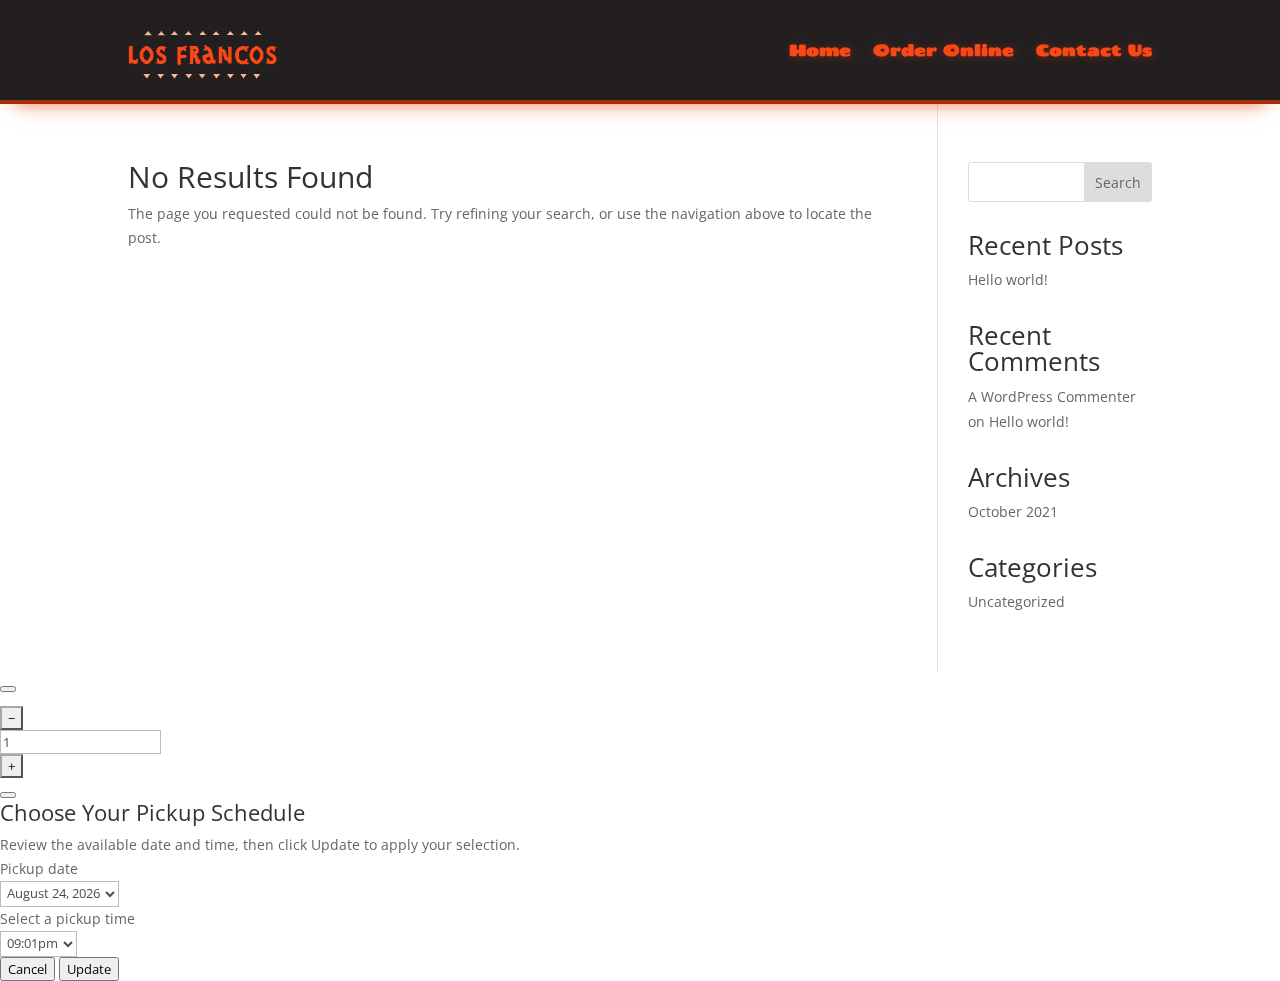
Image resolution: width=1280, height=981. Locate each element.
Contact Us (1094, 51)
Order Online (943, 51)
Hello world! (1008, 279)
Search (1118, 182)
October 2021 (1013, 511)
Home (820, 51)
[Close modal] (8, 689)
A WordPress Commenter (1052, 396)
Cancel (27, 969)
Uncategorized (1016, 601)
